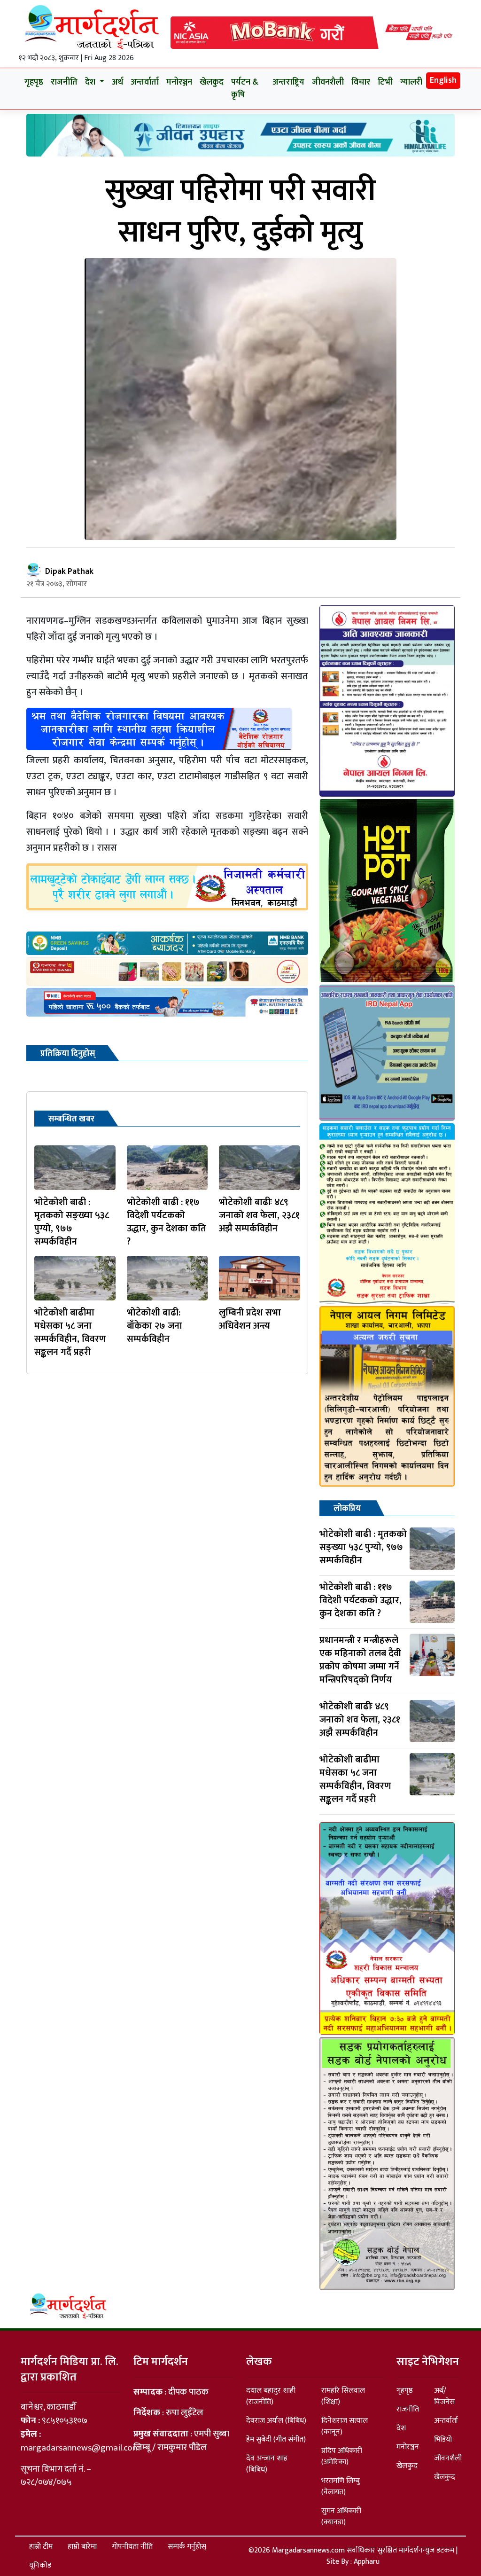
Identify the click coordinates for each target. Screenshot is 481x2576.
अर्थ (117, 82)
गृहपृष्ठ (34, 82)
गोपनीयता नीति (132, 2547)
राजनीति (64, 82)
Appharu (367, 2562)
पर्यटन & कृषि (245, 89)
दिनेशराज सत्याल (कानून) (345, 2426)
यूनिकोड (40, 2565)
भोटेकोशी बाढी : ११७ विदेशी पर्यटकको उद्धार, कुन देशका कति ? (167, 1222)
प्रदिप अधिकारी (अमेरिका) (342, 2456)
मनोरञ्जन (179, 82)
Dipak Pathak (69, 572)
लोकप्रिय (347, 1509)
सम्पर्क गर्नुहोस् (187, 2547)
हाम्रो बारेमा (82, 2547)
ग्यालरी (411, 82)
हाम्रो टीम (41, 2547)
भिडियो (443, 2439)
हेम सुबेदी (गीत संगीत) (276, 2439)
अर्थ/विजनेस (444, 2396)
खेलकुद (212, 82)
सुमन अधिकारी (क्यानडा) (341, 2517)
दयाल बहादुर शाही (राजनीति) (271, 2396)
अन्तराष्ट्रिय (288, 82)
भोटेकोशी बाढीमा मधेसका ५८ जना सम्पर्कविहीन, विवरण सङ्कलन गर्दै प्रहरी (70, 1332)
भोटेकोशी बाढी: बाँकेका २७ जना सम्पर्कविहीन (155, 1326)
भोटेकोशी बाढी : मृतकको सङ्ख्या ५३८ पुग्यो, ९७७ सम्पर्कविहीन (72, 1222)
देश (401, 2428)
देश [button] (91, 82)
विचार (361, 82)
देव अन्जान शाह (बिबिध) (267, 2464)
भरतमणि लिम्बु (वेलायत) (341, 2486)
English (443, 80)
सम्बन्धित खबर (71, 1119)
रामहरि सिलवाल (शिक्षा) (343, 2396)
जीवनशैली (328, 82)
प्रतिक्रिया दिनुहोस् (68, 1054)
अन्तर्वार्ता (145, 82)
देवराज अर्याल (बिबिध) (276, 2421)
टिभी (385, 82)
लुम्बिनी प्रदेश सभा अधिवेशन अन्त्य (250, 1319)
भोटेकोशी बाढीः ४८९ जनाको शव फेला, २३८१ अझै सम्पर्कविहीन (259, 1215)
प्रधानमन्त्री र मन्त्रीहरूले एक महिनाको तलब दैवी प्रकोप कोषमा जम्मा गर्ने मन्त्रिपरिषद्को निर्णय (360, 1660)
